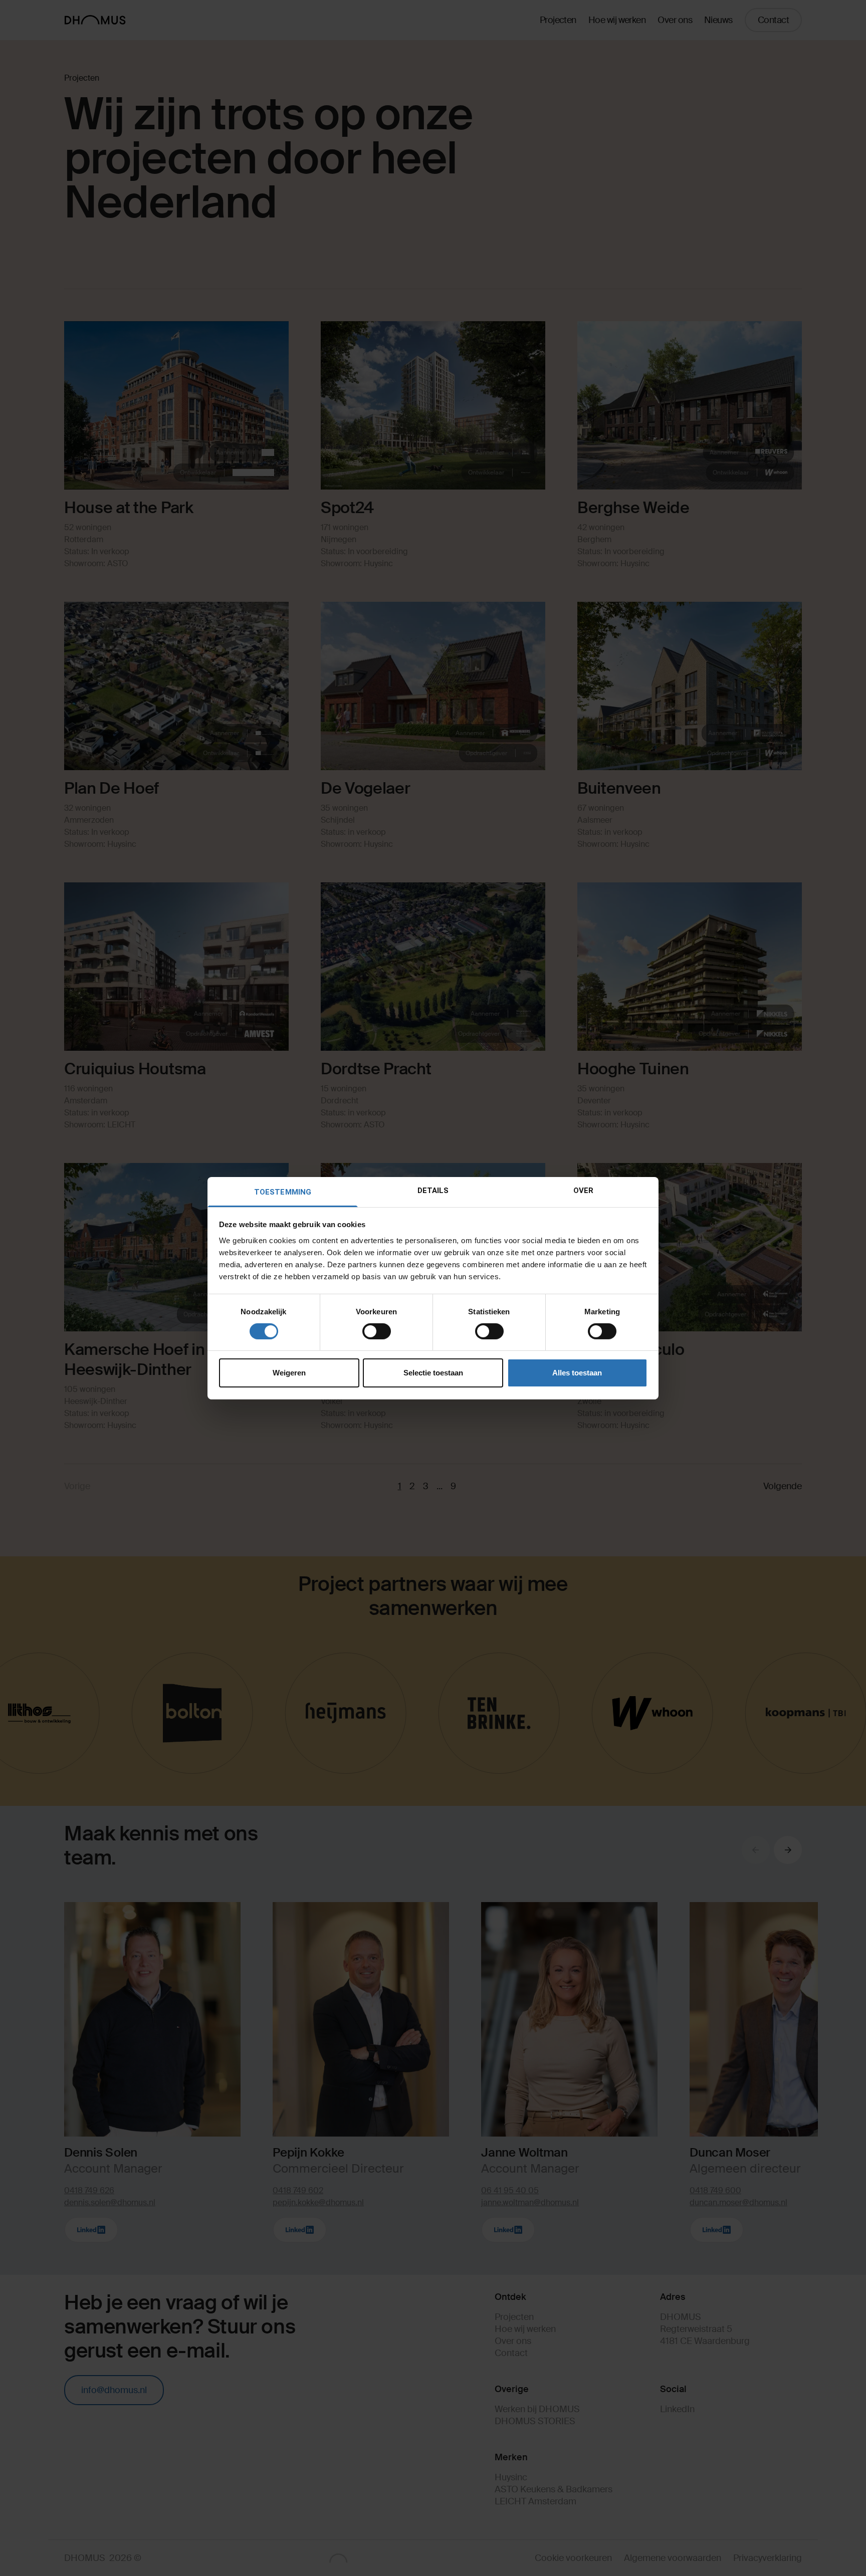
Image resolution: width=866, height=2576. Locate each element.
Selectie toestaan (433, 1373)
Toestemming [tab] (283, 1192)
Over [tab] (583, 1190)
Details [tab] (433, 1190)
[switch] (377, 1331)
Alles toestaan (577, 1373)
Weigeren (289, 1373)
